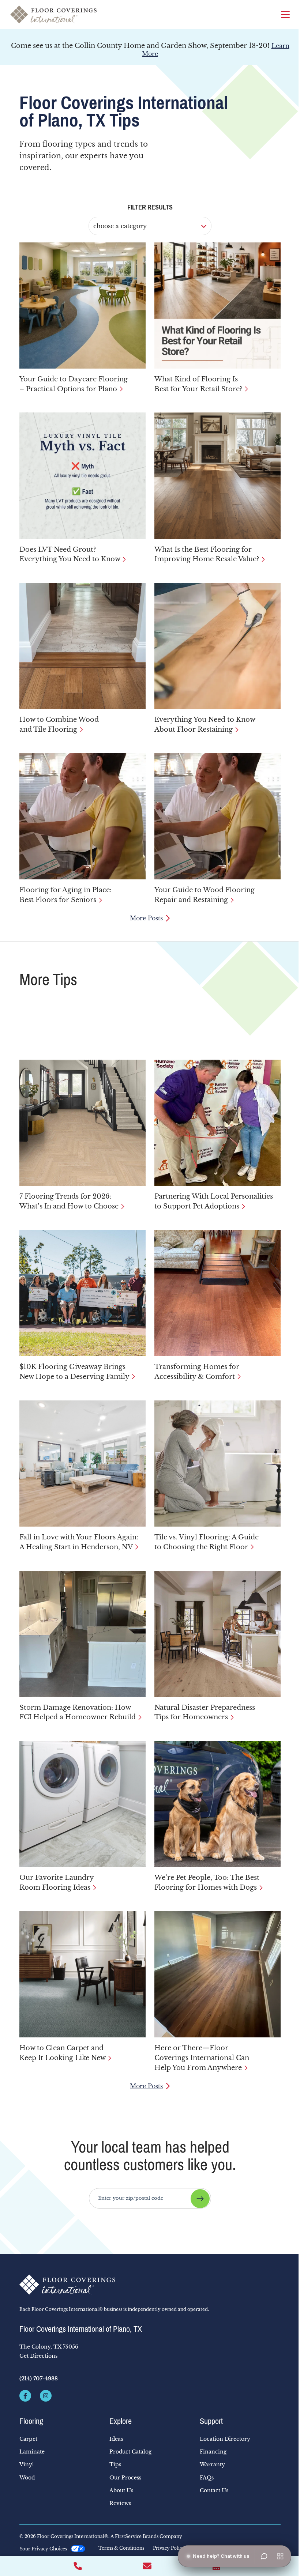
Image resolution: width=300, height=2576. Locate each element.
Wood (27, 2478)
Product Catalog (130, 2452)
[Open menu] (280, 2556)
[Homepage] (53, 14)
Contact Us (214, 2490)
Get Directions (38, 2356)
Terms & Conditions (121, 2548)
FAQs (207, 2478)
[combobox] (150, 2198)
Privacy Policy (169, 2548)
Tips (115, 2464)
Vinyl (27, 2464)
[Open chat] (264, 2556)
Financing (213, 2452)
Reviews (120, 2503)
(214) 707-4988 (39, 2379)
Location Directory (225, 2439)
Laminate (32, 2452)
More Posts (146, 918)
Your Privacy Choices (43, 2549)
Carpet (28, 2439)
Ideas (116, 2439)
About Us (121, 2490)
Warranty (212, 2464)
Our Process (125, 2478)
